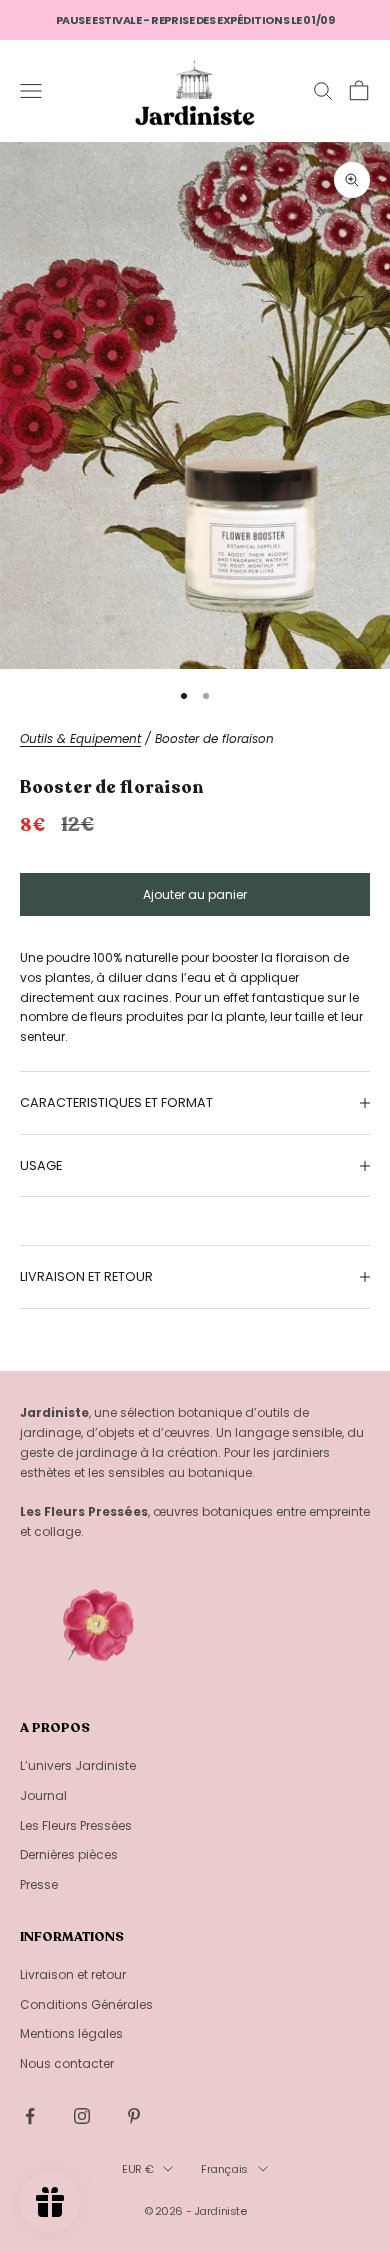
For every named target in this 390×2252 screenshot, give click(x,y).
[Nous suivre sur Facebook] (30, 2116)
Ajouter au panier (195, 894)
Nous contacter (67, 2063)
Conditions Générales (86, 2004)
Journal (43, 1795)
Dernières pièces (69, 1854)
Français (224, 2169)
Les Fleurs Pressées (76, 1825)
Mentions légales (71, 2033)
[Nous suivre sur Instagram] (82, 2116)
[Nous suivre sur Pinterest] (134, 2116)
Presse (39, 1884)
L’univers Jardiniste (78, 1765)
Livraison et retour (73, 1974)
